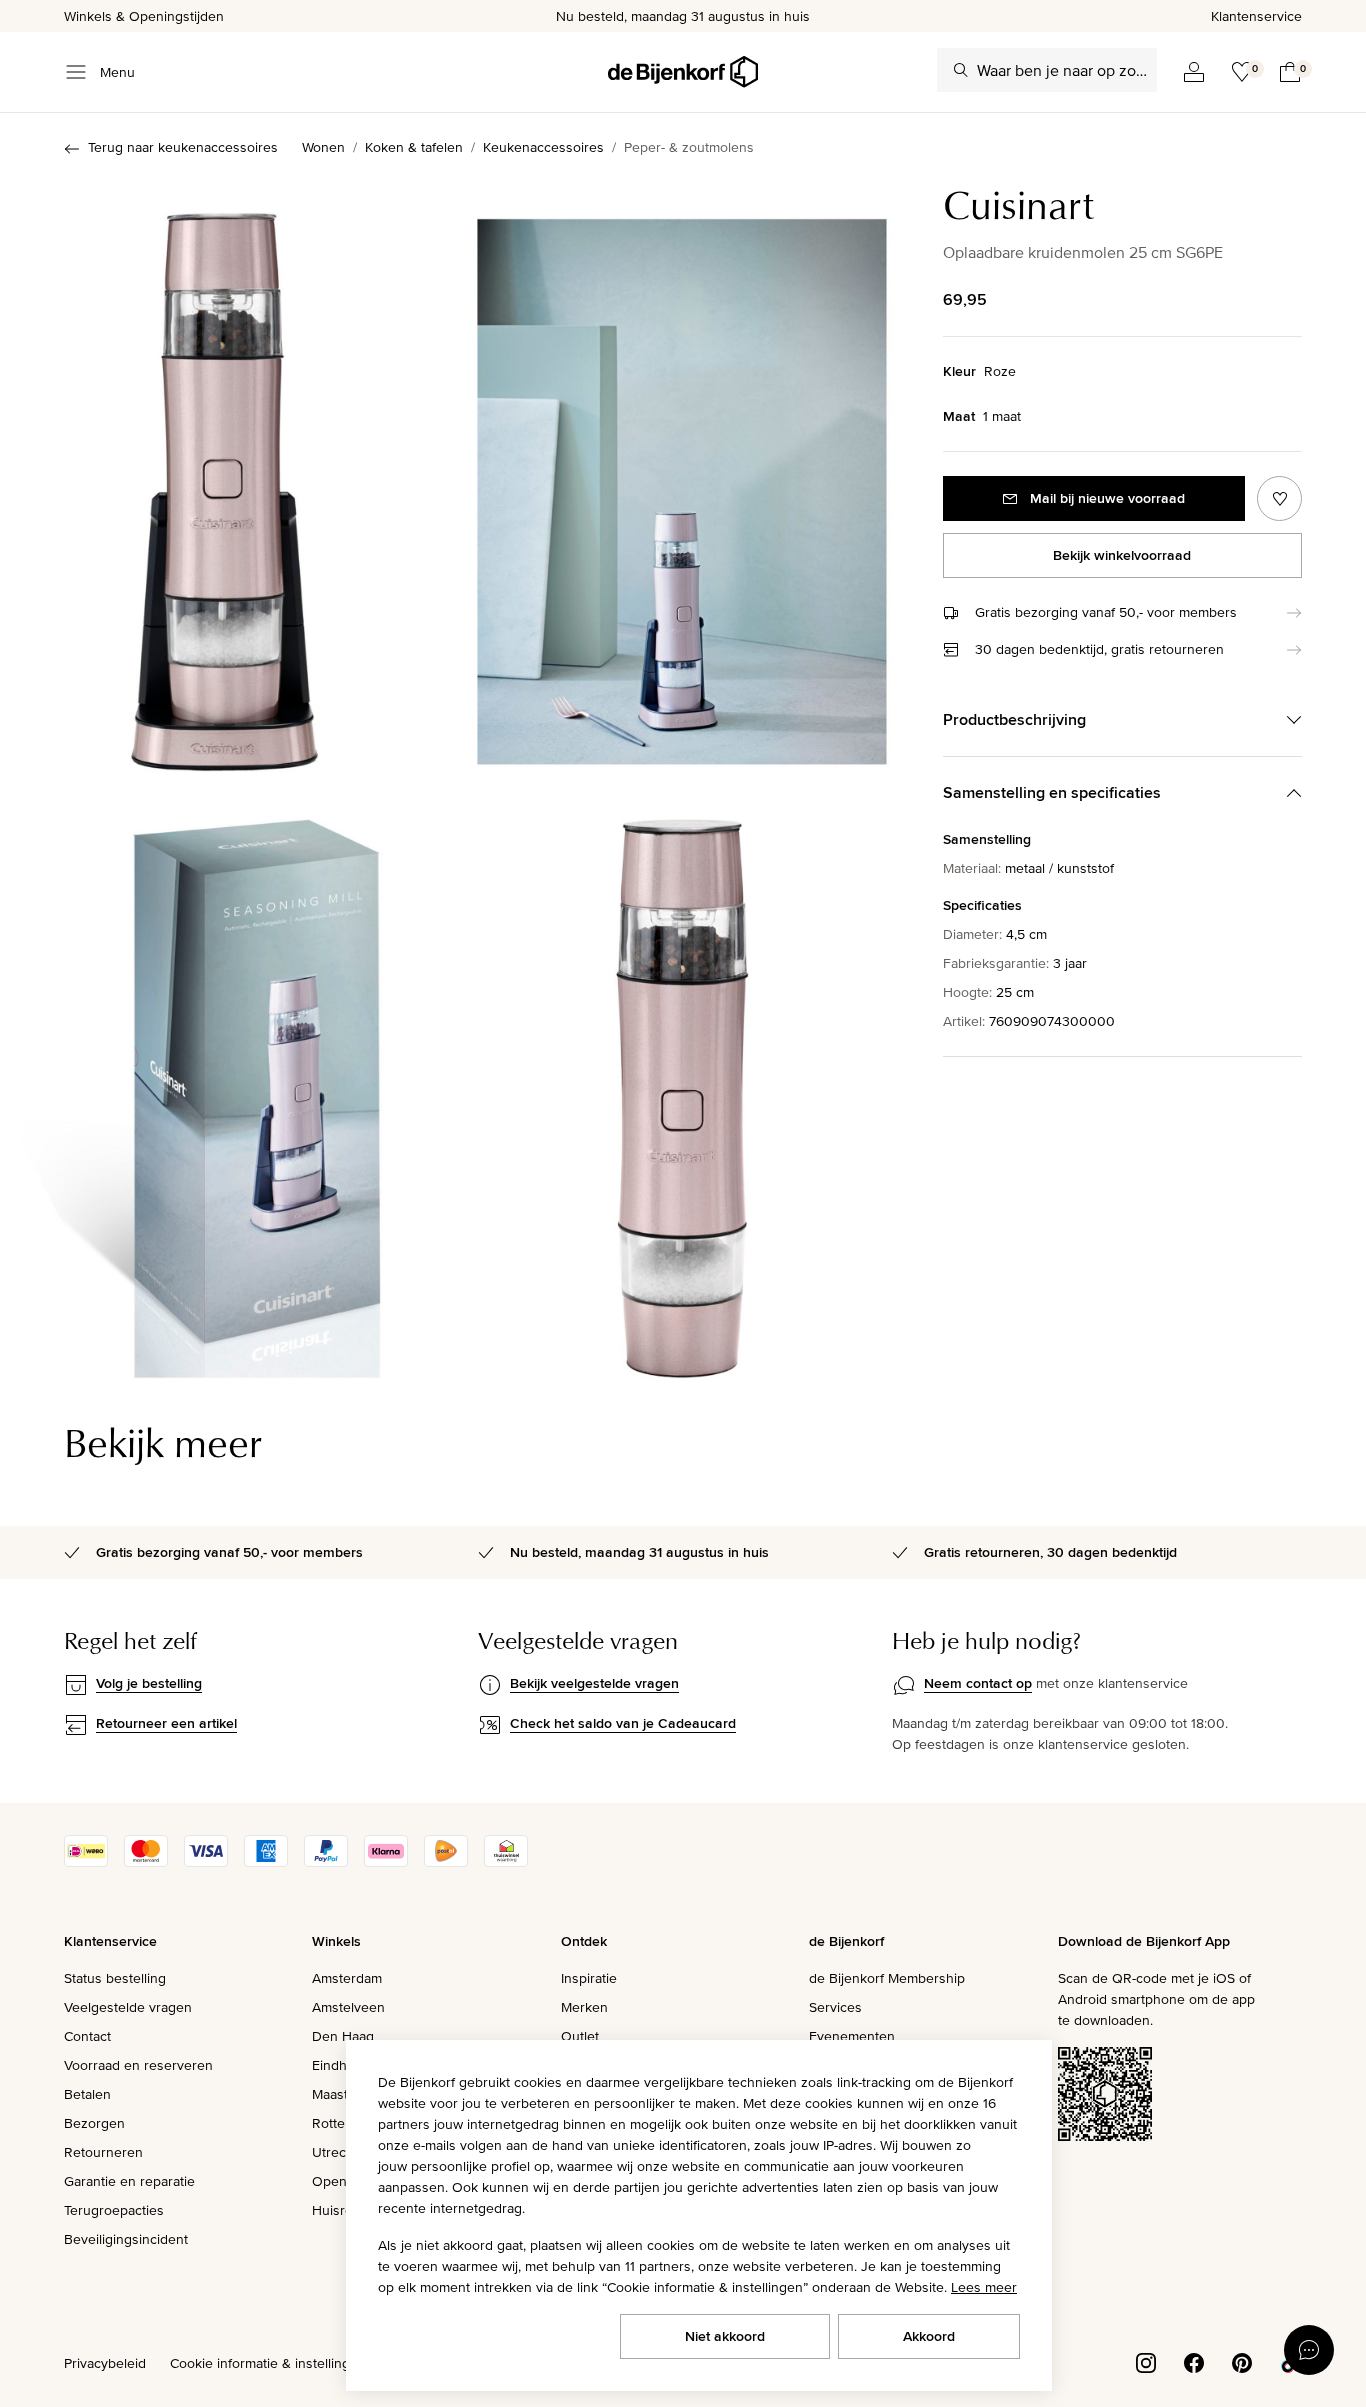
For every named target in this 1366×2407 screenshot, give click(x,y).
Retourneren (103, 2152)
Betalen (87, 2094)
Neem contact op (978, 1683)
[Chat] (1309, 2350)
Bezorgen (94, 2123)
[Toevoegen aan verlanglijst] (1279, 498)
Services (835, 2007)
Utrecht (335, 2152)
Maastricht (343, 2094)
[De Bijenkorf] (683, 72)
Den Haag (343, 2036)
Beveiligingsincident (126, 2239)
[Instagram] (1146, 2362)
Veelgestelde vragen (128, 2007)
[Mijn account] (1194, 72)
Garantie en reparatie (129, 2181)
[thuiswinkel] (506, 1862)
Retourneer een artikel (166, 1723)
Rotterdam (344, 2123)
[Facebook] (1194, 2362)
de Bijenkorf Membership (887, 1978)
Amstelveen (348, 2007)
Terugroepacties (114, 2210)
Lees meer (984, 2287)
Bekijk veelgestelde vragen (594, 1683)
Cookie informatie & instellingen (268, 2363)
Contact (87, 2036)
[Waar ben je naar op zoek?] (961, 70)
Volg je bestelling (149, 1683)
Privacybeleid (105, 2363)
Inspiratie (589, 1978)
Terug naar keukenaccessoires (183, 147)
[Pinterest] (1242, 2362)
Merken (584, 2007)
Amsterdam (347, 1978)
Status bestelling (115, 1978)
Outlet (580, 2036)
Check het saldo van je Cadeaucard (623, 1723)
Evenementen (852, 2036)
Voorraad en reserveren (138, 2065)
